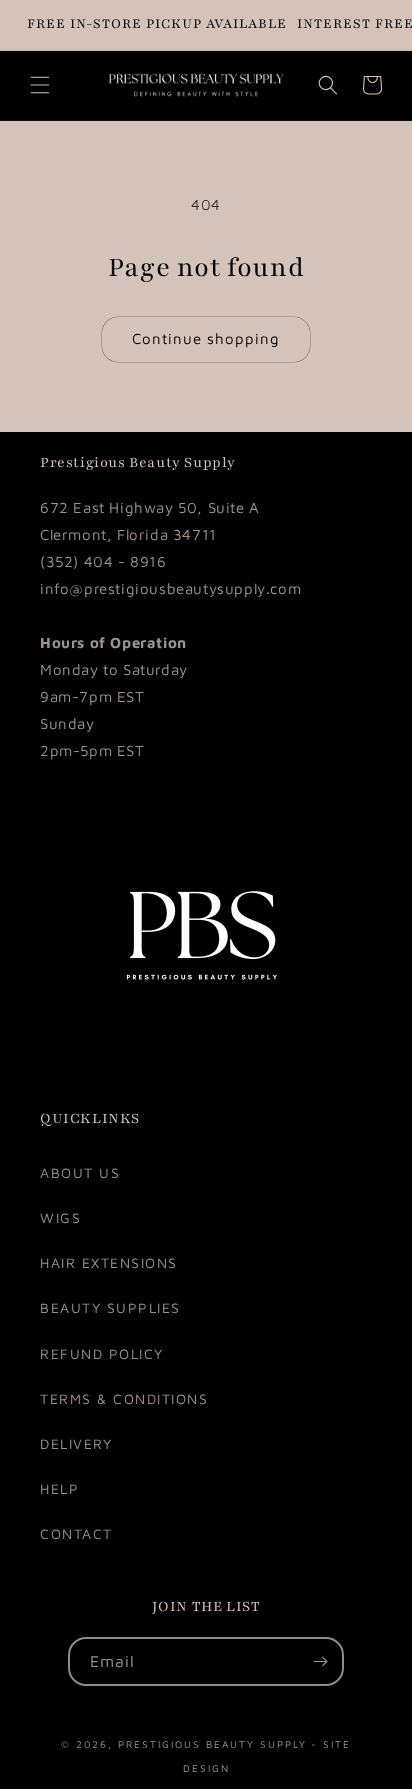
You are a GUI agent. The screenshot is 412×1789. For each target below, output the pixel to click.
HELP (59, 1488)
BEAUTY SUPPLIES (110, 1307)
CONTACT (76, 1533)
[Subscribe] (320, 1661)
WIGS (60, 1217)
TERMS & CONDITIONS (124, 1398)
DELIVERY (76, 1443)
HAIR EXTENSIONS (109, 1262)
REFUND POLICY (102, 1353)
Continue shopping (206, 338)
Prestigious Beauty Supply (212, 1742)
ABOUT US (80, 1172)
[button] (40, 85)
